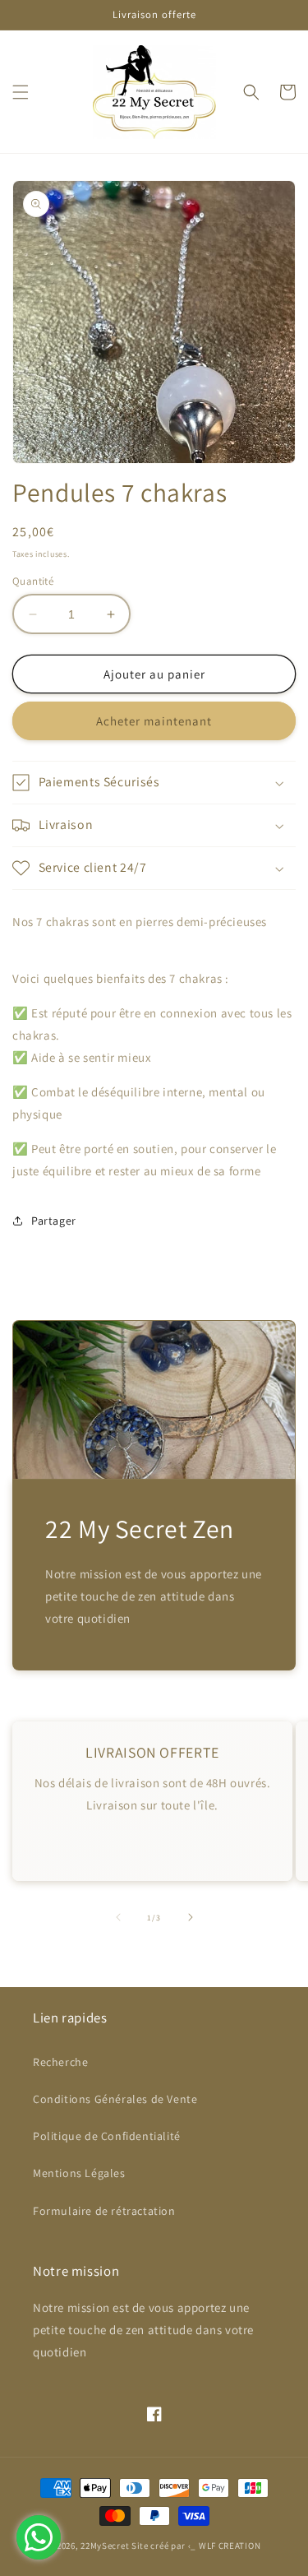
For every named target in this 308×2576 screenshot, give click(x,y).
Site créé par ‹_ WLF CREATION (196, 2546)
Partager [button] (54, 1221)
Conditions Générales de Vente (115, 2099)
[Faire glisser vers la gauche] (118, 1917)
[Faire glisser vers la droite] (191, 1917)
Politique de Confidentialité (107, 2136)
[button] (21, 92)
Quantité (33, 581)
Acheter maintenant (154, 721)
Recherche (60, 2062)
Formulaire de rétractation (104, 2211)
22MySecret (105, 2546)
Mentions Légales (79, 2173)
